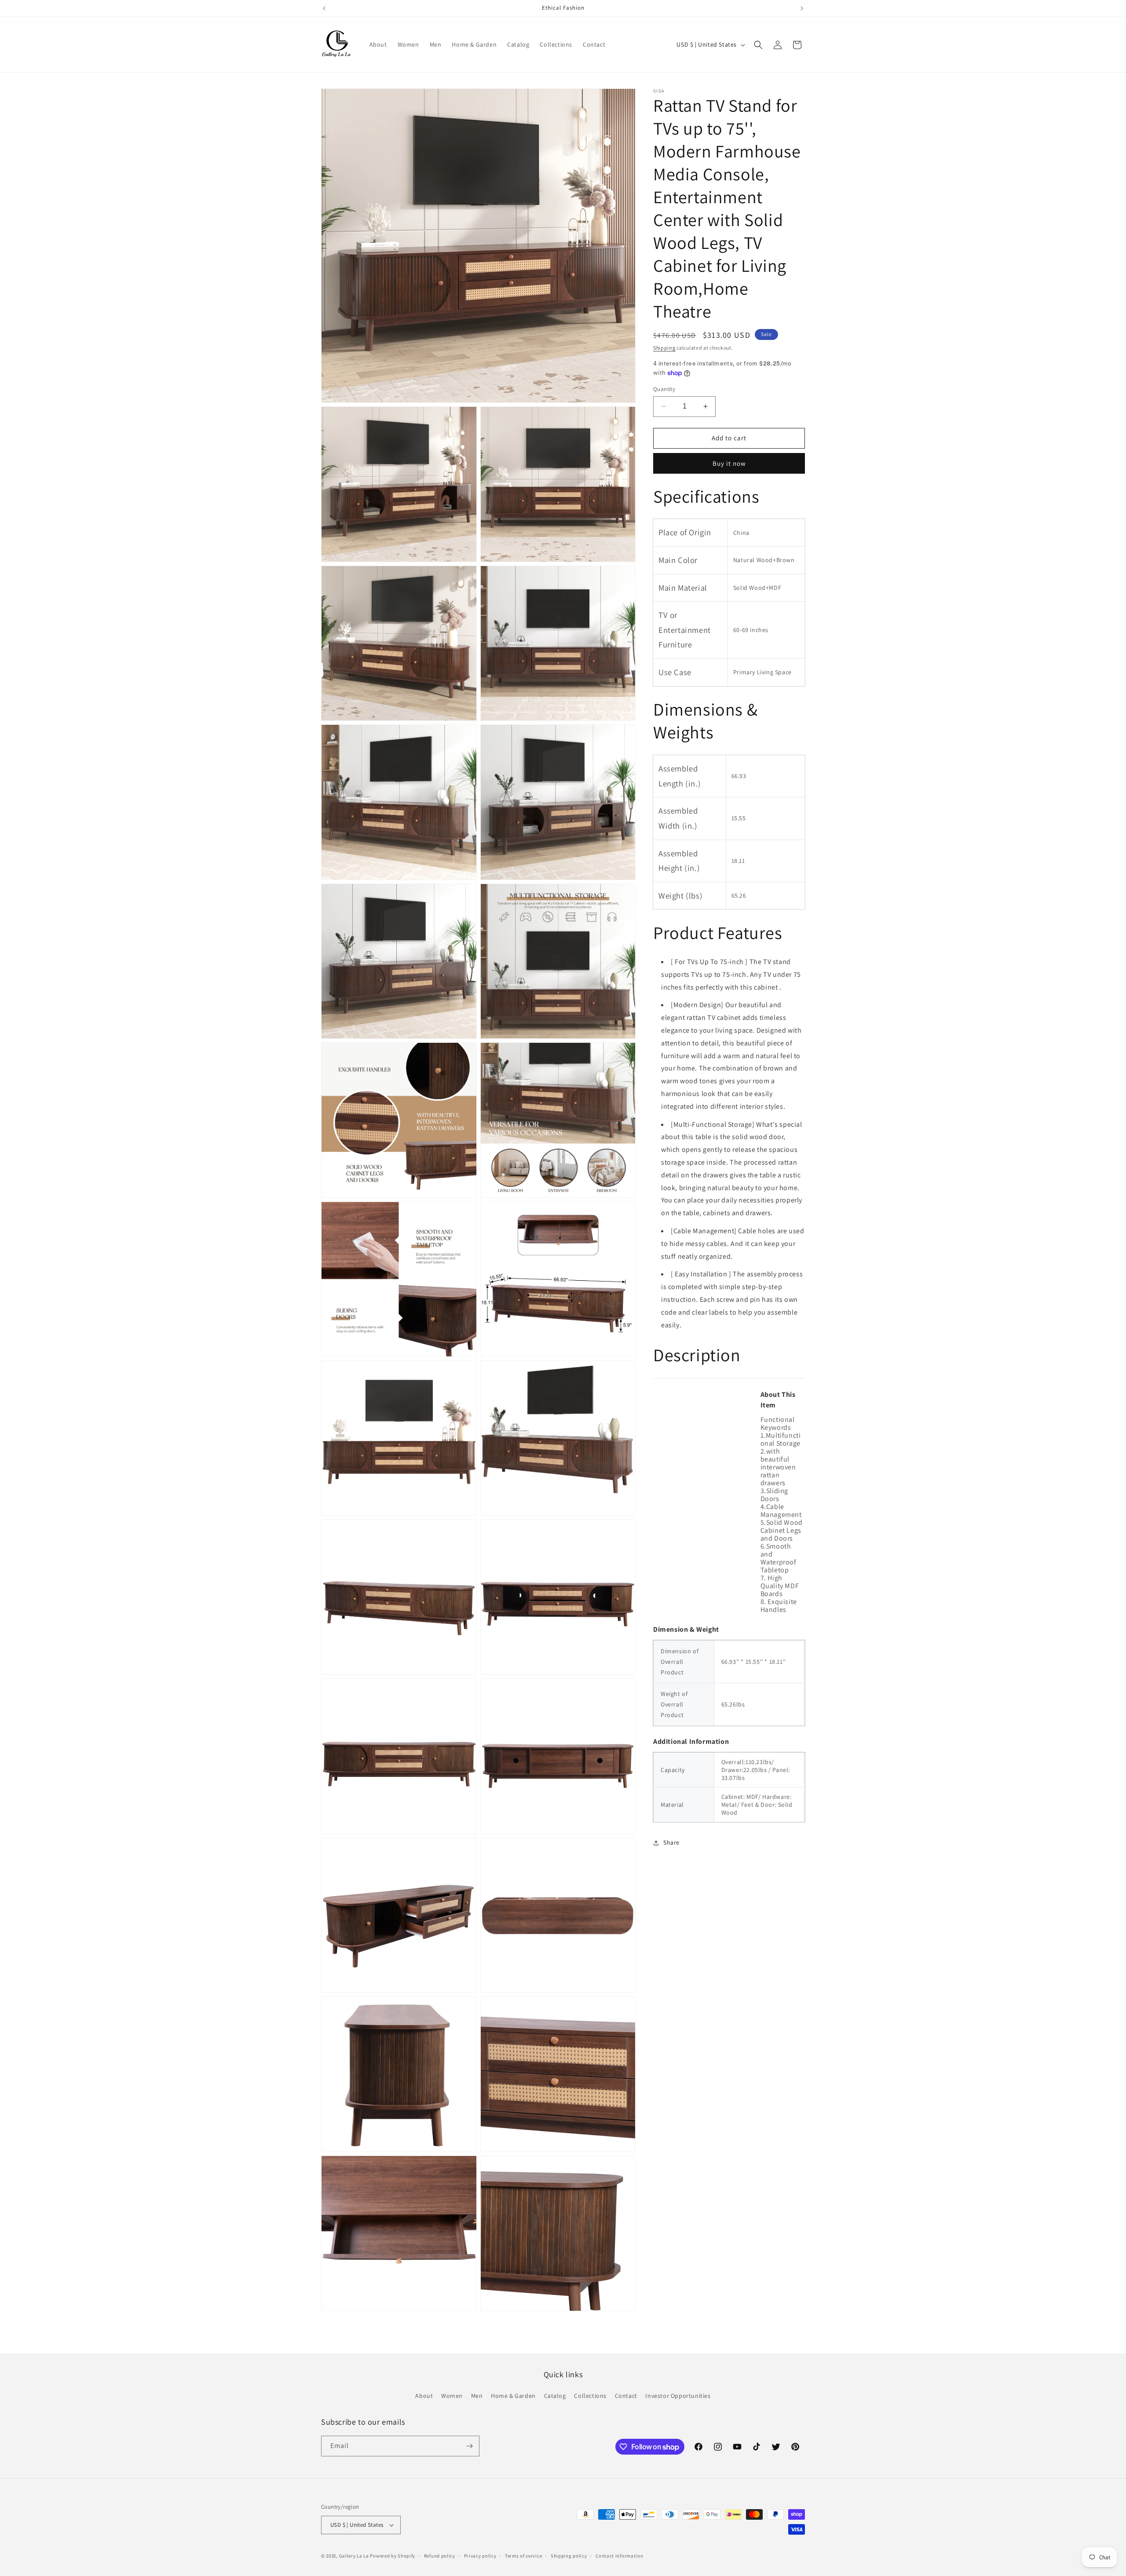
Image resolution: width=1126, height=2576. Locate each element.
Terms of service (523, 2556)
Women (452, 2396)
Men (477, 2396)
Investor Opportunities (678, 2396)
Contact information (619, 2556)
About (424, 2396)
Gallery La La (354, 2556)
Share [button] (671, 1842)
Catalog (555, 2396)
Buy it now (729, 463)
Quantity (664, 389)
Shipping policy (569, 2556)
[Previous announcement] (324, 8)
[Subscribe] (469, 2446)
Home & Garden (513, 2396)
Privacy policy (480, 2556)
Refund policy (440, 2556)
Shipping (664, 348)
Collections (590, 2396)
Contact (626, 2396)
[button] (758, 45)
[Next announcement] (802, 8)
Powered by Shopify (393, 2556)
